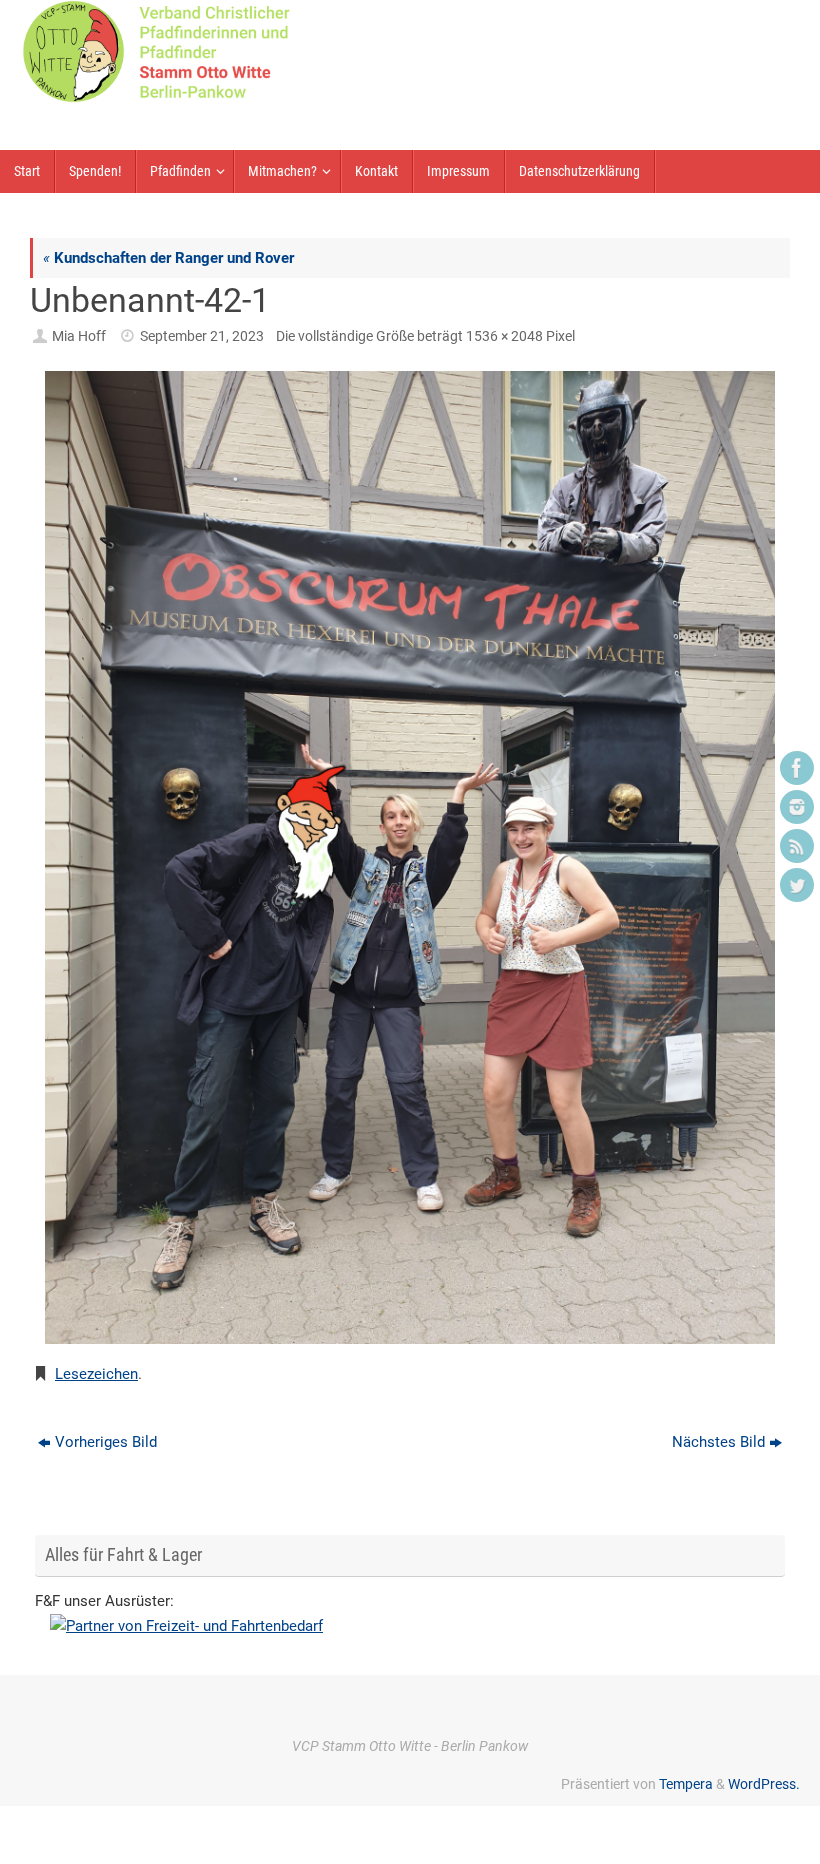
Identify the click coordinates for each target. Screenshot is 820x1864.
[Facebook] (797, 768)
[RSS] (797, 846)
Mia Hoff (79, 336)
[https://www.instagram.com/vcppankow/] (797, 807)
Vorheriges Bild (106, 1442)
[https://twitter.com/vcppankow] (797, 885)
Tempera (686, 1784)
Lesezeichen (96, 1374)
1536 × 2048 (504, 336)
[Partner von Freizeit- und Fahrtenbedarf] (410, 1627)
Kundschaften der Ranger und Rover (168, 258)
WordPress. (764, 1784)
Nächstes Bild (718, 1442)
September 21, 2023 (202, 336)
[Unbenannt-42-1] (410, 857)
